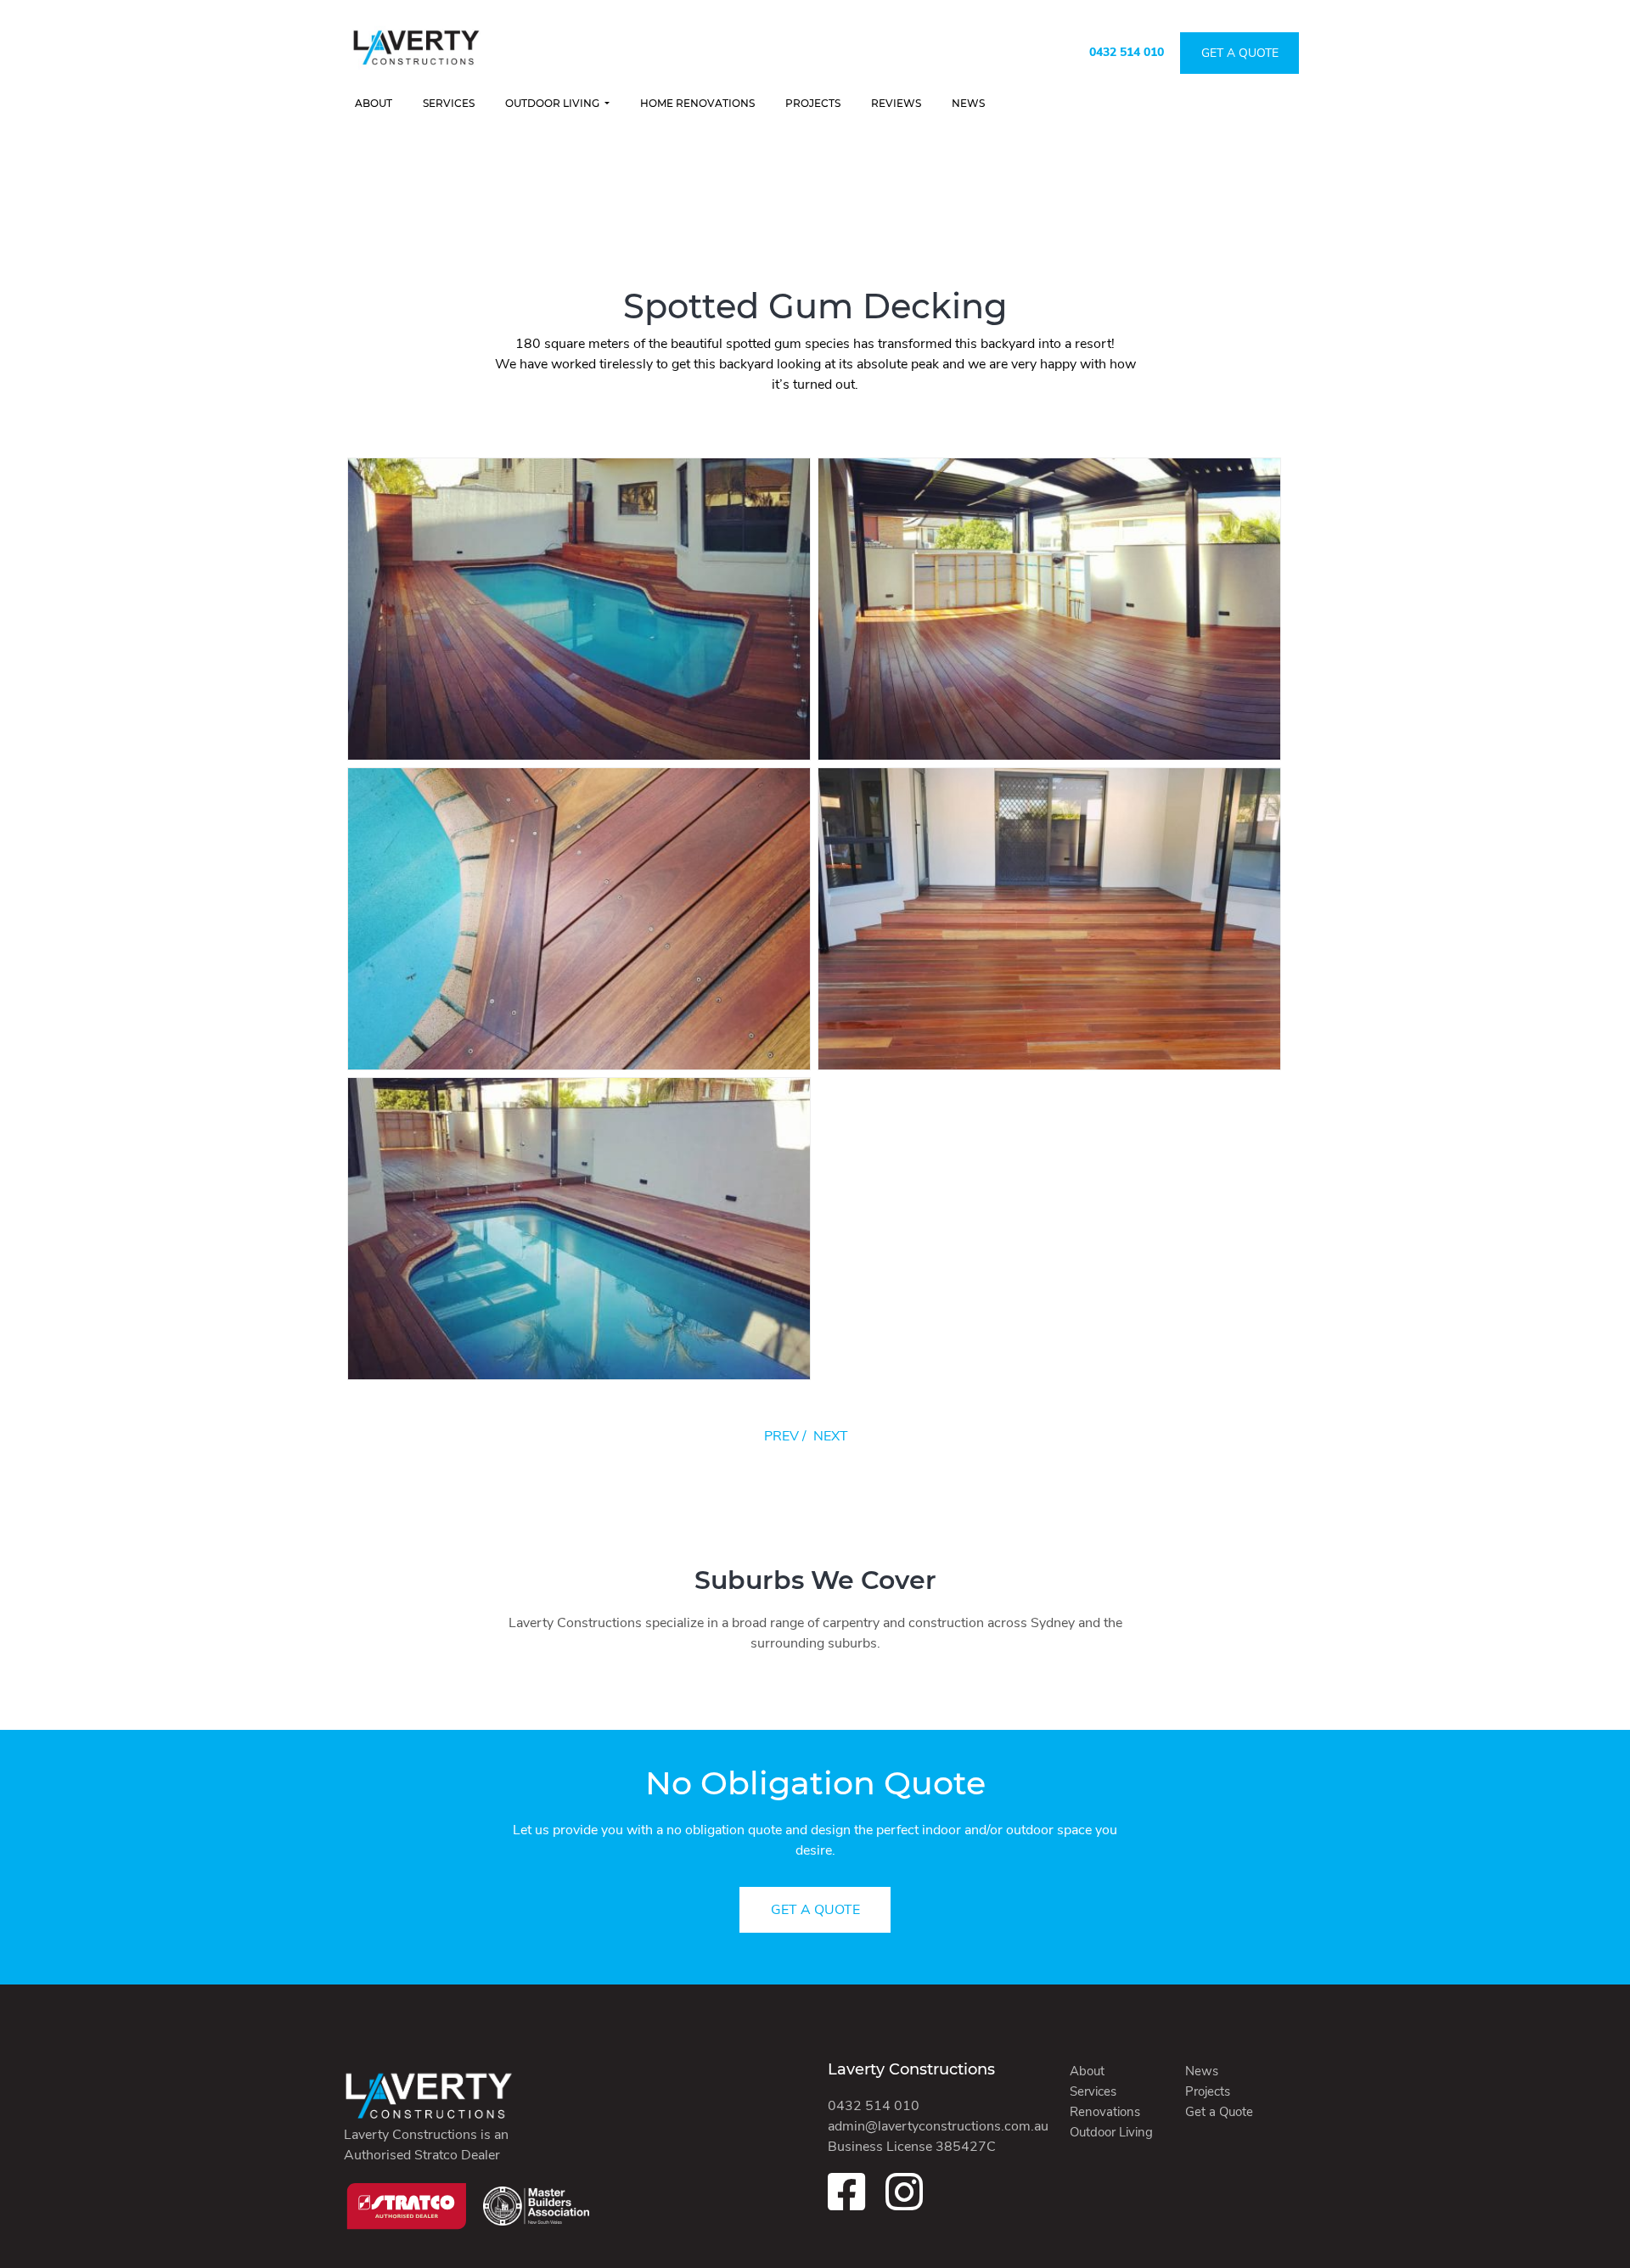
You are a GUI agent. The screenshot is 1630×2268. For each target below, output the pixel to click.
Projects (813, 103)
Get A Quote (1240, 53)
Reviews (896, 103)
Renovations (1105, 2112)
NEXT (831, 1436)
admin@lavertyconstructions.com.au (938, 2126)
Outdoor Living (554, 103)
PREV (781, 1436)
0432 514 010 (1127, 52)
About (374, 103)
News (968, 103)
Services (449, 103)
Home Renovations (697, 103)
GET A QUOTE (815, 1910)
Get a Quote (1219, 2112)
